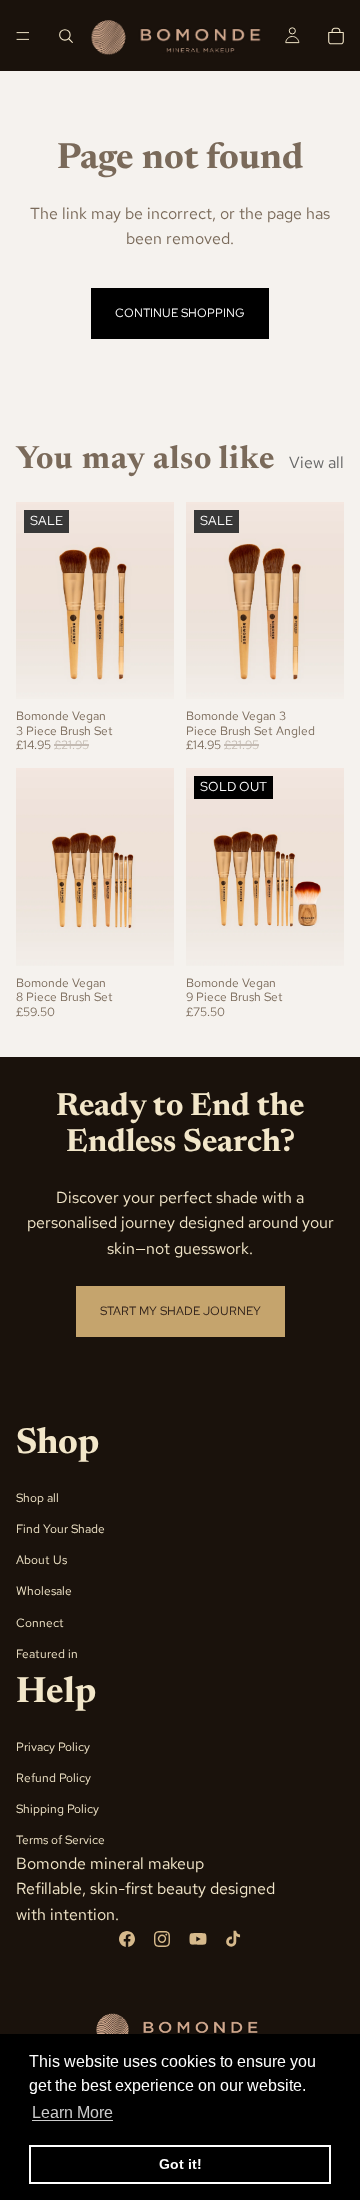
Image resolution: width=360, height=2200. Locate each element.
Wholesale (44, 1592)
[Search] (66, 36)
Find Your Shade (60, 1529)
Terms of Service (60, 1841)
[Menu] (23, 36)
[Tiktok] (233, 1940)
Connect (40, 1623)
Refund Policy (53, 1778)
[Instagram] (162, 1940)
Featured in (47, 1654)
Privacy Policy (53, 1747)
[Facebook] (127, 1940)
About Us (41, 1560)
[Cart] (336, 36)
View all (316, 462)
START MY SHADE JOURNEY (180, 1311)
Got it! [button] (180, 2164)
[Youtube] (198, 1940)
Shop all (37, 1498)
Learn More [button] (72, 2112)
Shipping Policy (57, 1810)
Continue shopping (180, 313)
